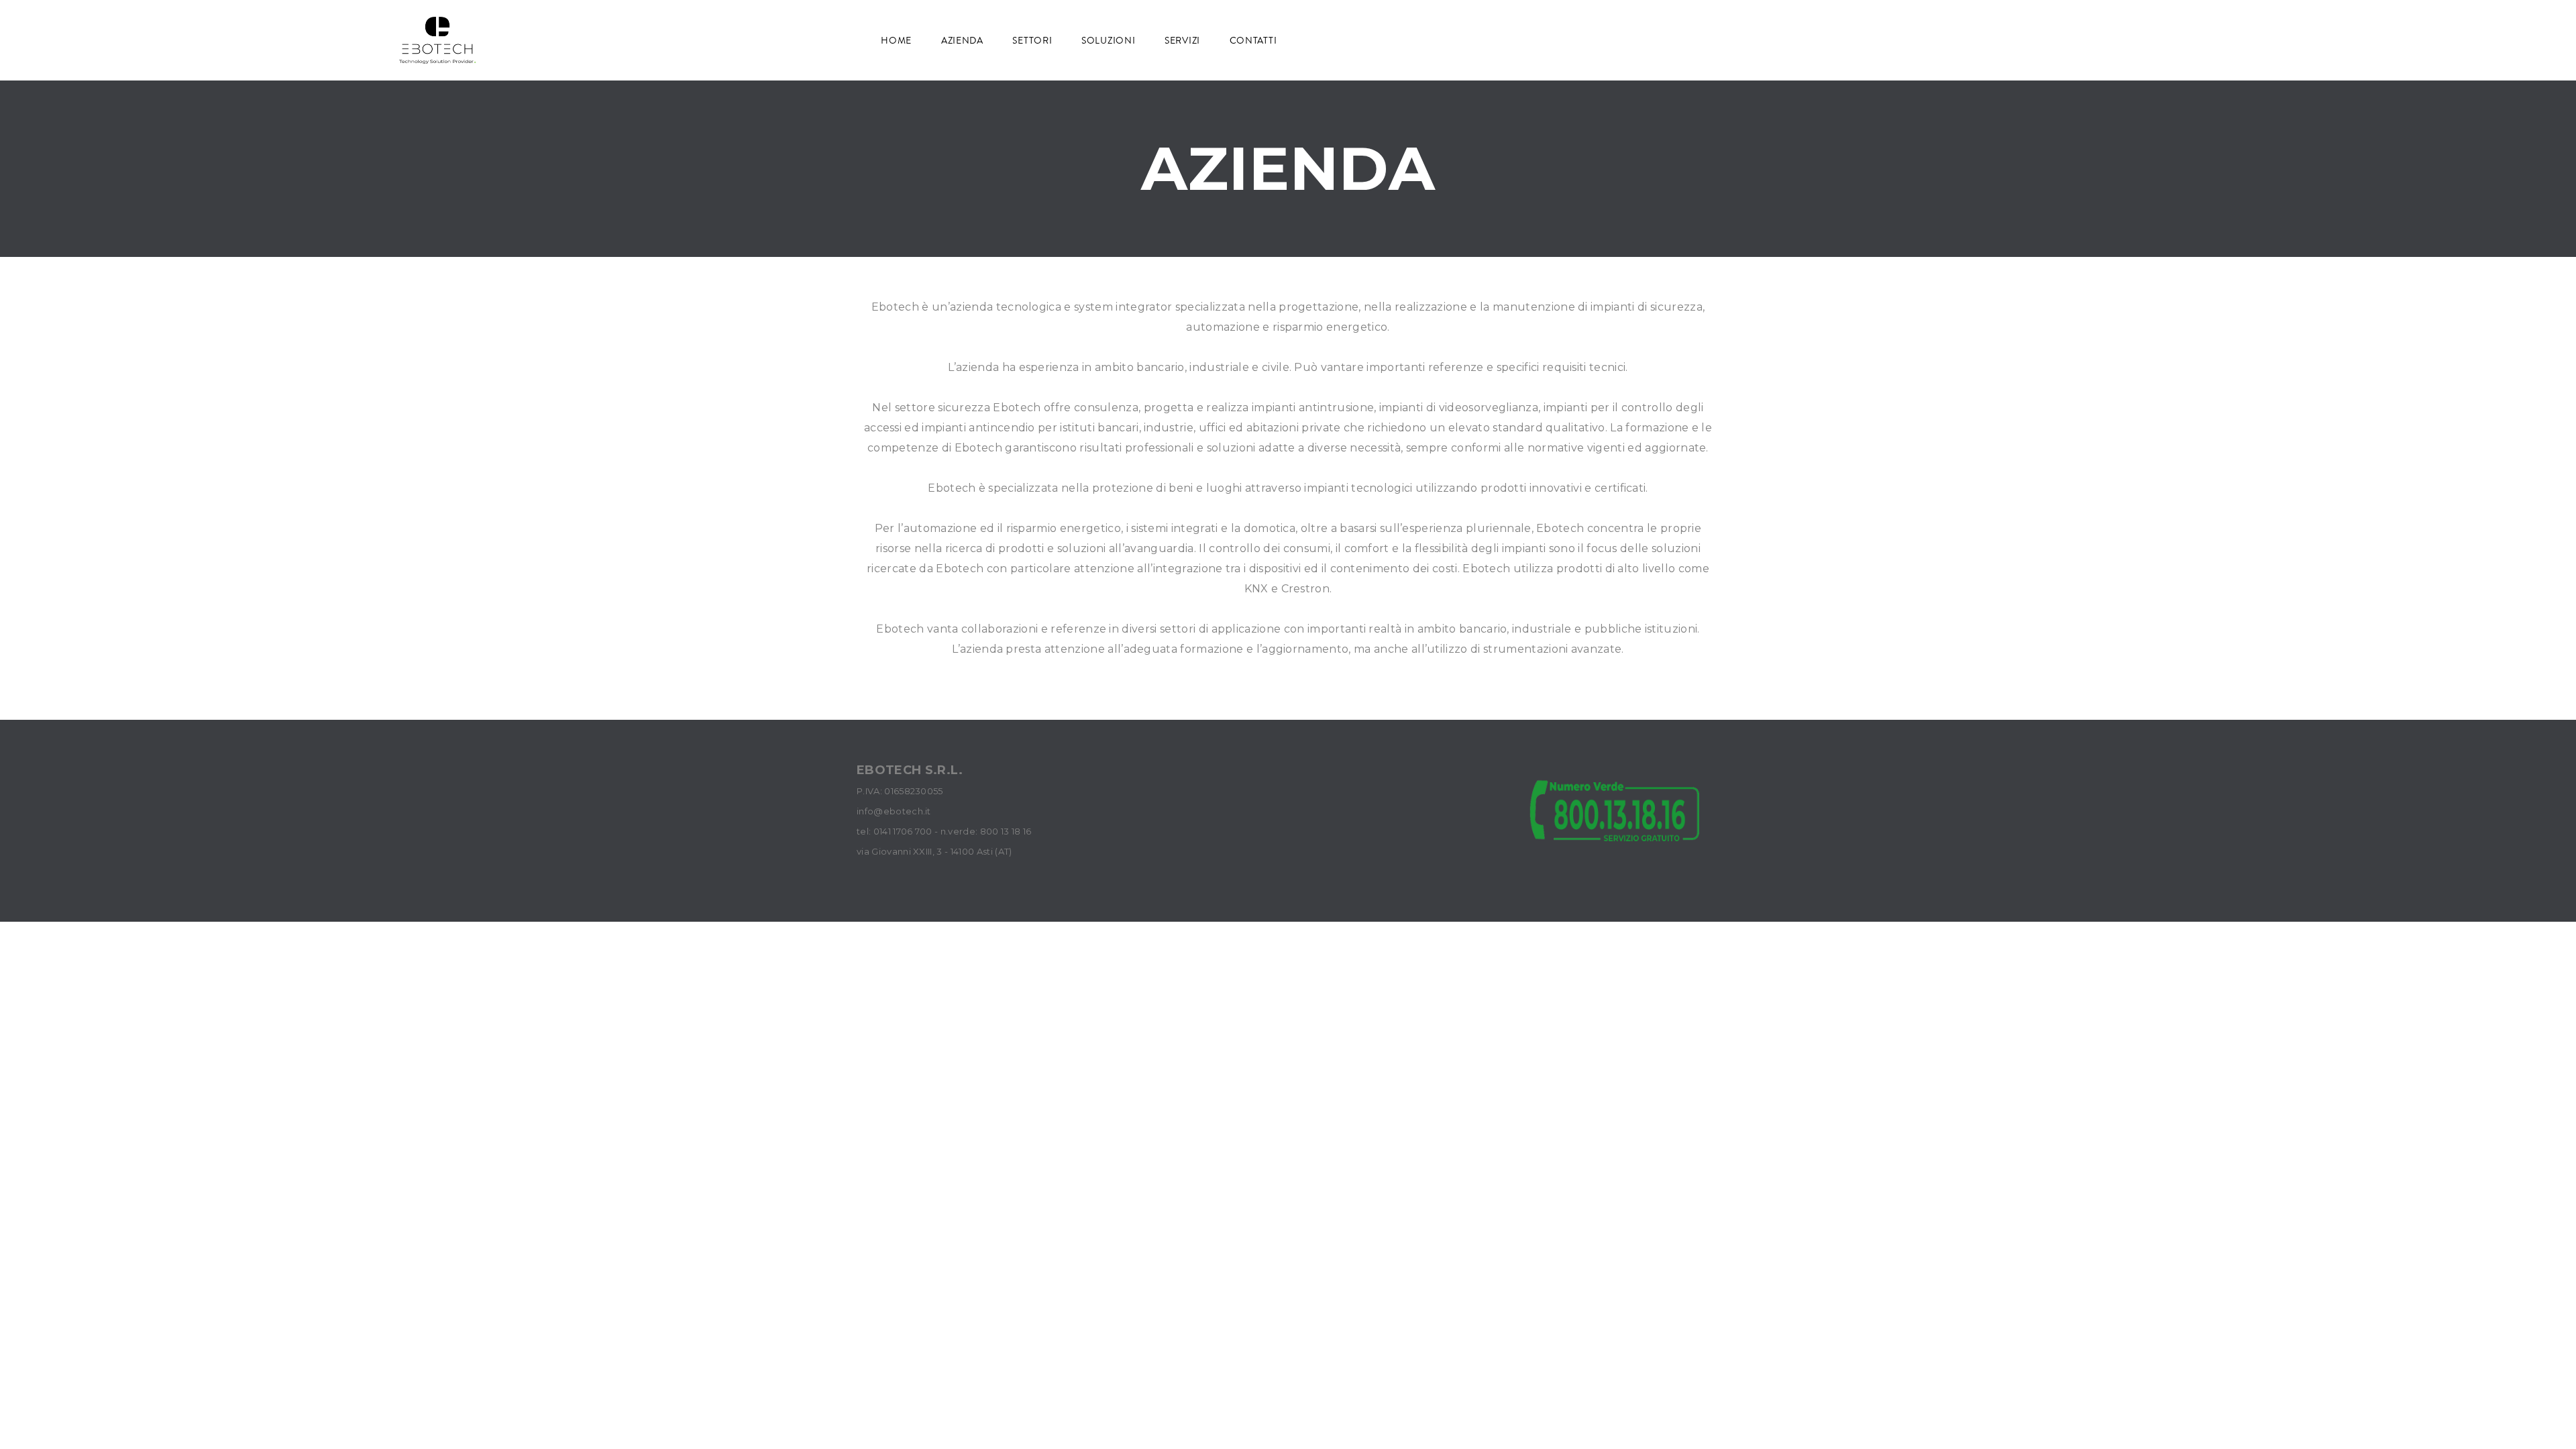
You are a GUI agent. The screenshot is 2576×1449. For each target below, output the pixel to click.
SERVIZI (1184, 40)
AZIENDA (964, 40)
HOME (898, 40)
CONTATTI (1254, 40)
